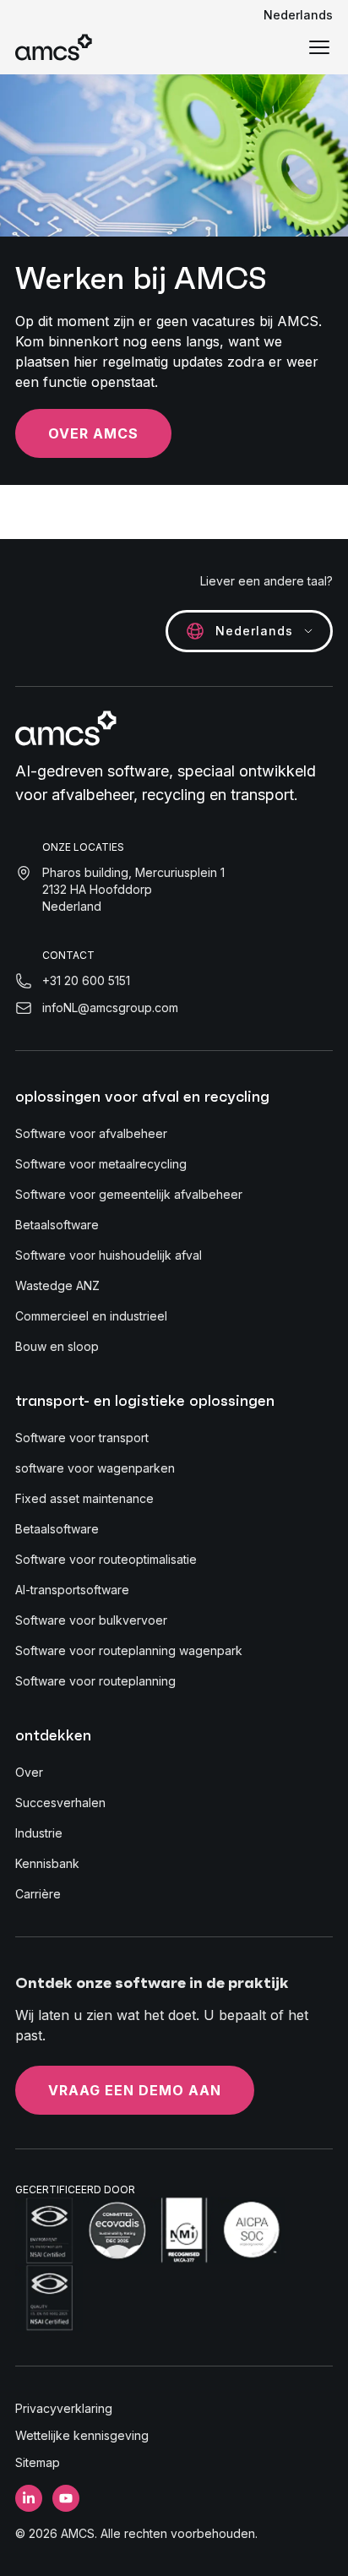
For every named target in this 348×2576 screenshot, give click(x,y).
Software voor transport (82, 1438)
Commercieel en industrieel (91, 1316)
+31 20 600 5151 (86, 980)
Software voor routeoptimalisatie (106, 1559)
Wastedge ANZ (57, 1285)
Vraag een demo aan (135, 2090)
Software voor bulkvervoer (91, 1620)
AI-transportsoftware (72, 1590)
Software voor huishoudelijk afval (109, 1255)
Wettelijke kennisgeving (82, 2435)
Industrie (39, 1833)
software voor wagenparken (95, 1468)
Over (29, 1772)
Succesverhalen (60, 1803)
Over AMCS (93, 433)
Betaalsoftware (57, 1225)
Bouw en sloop (57, 1346)
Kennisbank (47, 1863)
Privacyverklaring (64, 2408)
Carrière (38, 1894)
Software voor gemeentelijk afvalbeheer (129, 1194)
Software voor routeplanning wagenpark (129, 1650)
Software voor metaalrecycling (101, 1164)
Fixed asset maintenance (84, 1498)
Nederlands (298, 15)
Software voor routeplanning (95, 1681)
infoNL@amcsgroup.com (110, 1008)
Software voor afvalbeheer (91, 1133)
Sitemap (38, 2462)
